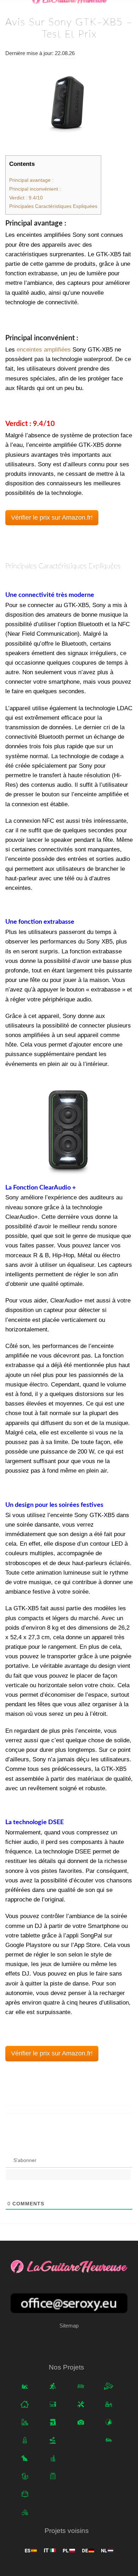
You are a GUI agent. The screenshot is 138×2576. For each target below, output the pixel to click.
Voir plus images (69, 1128)
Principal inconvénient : (35, 189)
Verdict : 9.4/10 (26, 198)
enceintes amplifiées (44, 350)
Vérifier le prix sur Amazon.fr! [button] (52, 517)
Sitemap (69, 2326)
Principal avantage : (31, 180)
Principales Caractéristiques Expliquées (53, 206)
